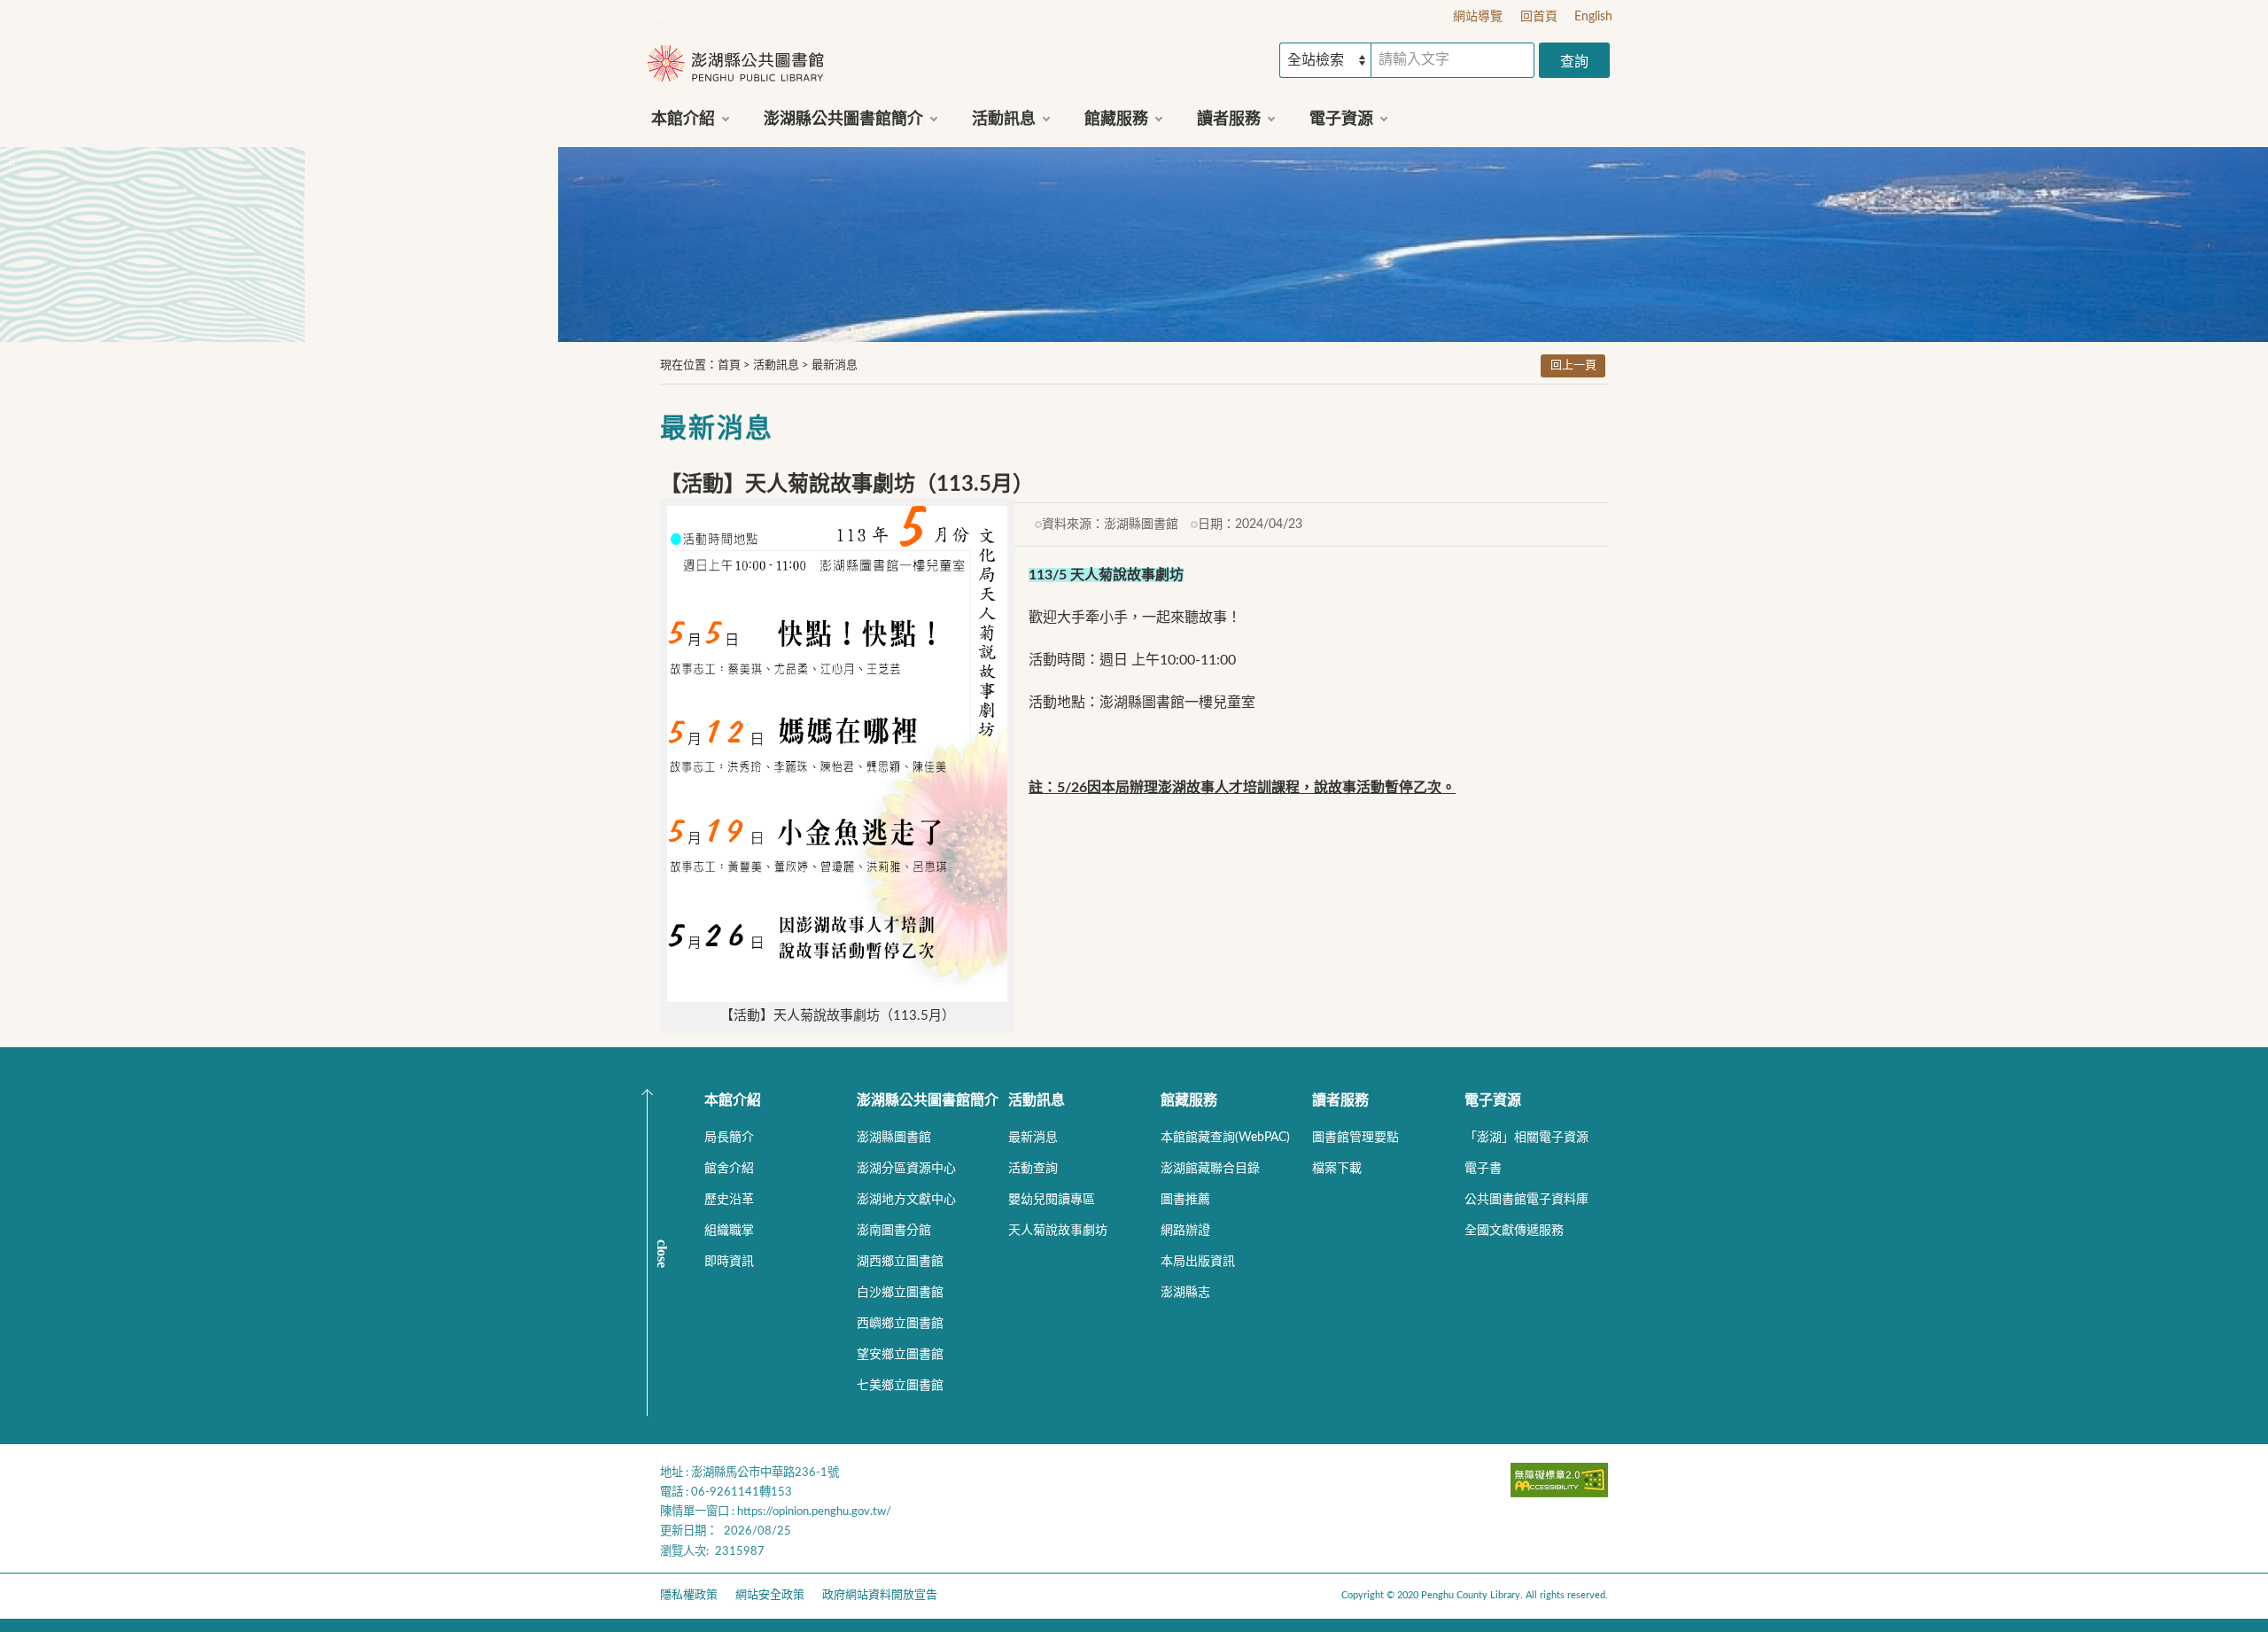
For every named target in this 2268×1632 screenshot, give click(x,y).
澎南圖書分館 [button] (894, 1231)
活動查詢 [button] (1033, 1169)
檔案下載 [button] (1337, 1169)
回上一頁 (1573, 365)
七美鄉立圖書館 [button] (900, 1386)
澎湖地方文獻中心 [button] (906, 1200)
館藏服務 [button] (1116, 120)
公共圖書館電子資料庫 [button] (1526, 1200)
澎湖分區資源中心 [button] (906, 1169)
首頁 (729, 365)
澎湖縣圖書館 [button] (894, 1138)
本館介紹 (733, 1100)
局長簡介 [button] (729, 1138)
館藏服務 (1189, 1100)
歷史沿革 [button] (729, 1200)
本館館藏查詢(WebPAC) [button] (1225, 1138)
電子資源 (1493, 1100)
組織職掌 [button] (729, 1231)
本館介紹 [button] (683, 120)
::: (656, 14)
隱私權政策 (689, 1595)
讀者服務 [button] (1229, 120)
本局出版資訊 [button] (1198, 1262)
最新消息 (835, 365)
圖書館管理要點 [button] (1355, 1138)
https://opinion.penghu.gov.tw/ (814, 1512)
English (1593, 17)
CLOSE (662, 1254)
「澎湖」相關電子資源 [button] (1526, 1138)
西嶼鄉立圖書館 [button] (900, 1324)
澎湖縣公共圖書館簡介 (928, 1100)
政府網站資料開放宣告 (880, 1595)
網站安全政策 (770, 1595)
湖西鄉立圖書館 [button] (900, 1262)
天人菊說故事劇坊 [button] (1058, 1231)
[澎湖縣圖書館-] (735, 65)
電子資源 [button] (1341, 120)
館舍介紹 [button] (729, 1169)
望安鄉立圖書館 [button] (900, 1355)
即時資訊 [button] (729, 1262)
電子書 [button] (1483, 1169)
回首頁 (1539, 17)
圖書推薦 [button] (1185, 1200)
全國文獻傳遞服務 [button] (1514, 1231)
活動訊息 (776, 365)
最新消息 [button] (1033, 1138)
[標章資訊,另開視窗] (1559, 1493)
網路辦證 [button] (1185, 1231)
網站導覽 (1478, 17)
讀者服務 (1340, 1100)
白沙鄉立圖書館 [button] (900, 1293)
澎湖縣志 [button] (1185, 1293)
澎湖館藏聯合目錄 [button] (1210, 1169)
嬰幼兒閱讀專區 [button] (1052, 1200)
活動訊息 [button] (1004, 120)
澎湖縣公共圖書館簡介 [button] (843, 120)
